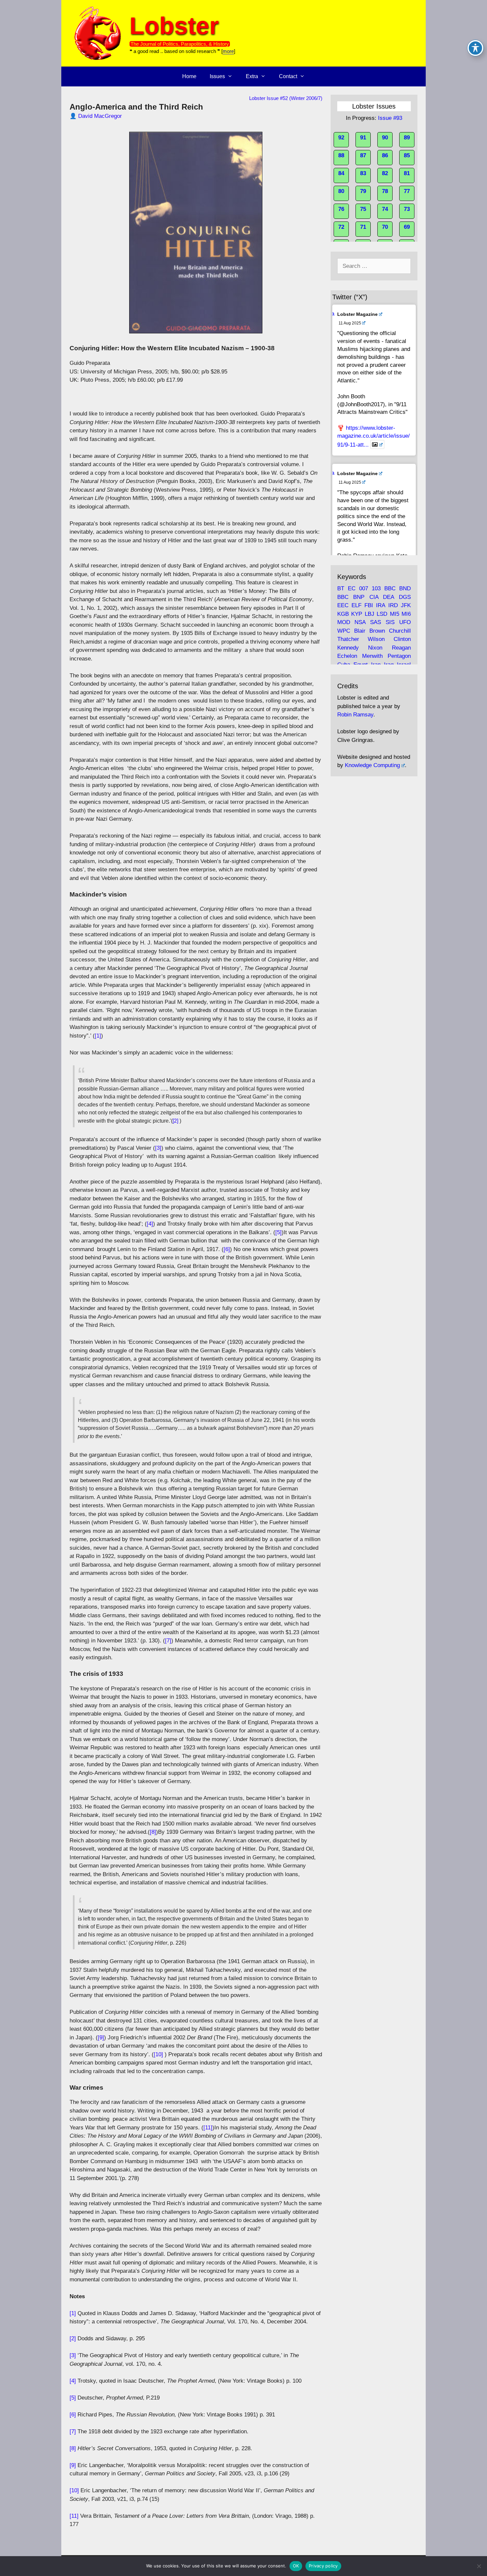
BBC (390, 588)
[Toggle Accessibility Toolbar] (475, 48)
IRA (380, 605)
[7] (168, 1641)
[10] (158, 2054)
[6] (227, 1249)
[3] (158, 1148)
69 (407, 227)
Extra (252, 76)
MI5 (395, 614)
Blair (360, 631)
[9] (101, 2038)
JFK (406, 605)
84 (341, 173)
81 (407, 173)
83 (363, 173)
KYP (357, 614)
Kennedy (348, 648)
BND (405, 588)
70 (385, 227)
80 (341, 191)
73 (407, 209)
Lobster (174, 26)
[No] (479, 2566)
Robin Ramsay (355, 715)
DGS (405, 597)
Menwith (372, 656)
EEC (343, 605)
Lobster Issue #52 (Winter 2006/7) (286, 98)
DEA (388, 597)
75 (363, 209)
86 (385, 155)
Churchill (400, 631)
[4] (150, 1224)
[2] (175, 1121)
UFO (405, 622)
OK (296, 2566)
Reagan (401, 648)
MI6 (406, 614)
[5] (278, 1232)
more (228, 51)
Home (189, 76)
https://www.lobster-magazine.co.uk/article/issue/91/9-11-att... (374, 436)
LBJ (370, 614)
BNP (359, 597)
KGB (343, 614)
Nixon (375, 648)
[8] (153, 1832)
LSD (382, 614)
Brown (377, 631)
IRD (393, 605)
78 (385, 191)
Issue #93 (390, 118)
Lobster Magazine (357, 314)
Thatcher (348, 639)
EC (352, 588)
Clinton (402, 639)
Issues (217, 76)
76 (341, 209)
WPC (344, 631)
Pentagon (399, 656)
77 (407, 191)
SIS (390, 622)
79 (363, 191)
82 (385, 173)
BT (341, 588)
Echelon (347, 656)
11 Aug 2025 (350, 323)
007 (364, 588)
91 (363, 138)
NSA (360, 622)
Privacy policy (323, 2566)
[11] (208, 2128)
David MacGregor (100, 116)
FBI (369, 605)
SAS (376, 622)
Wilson (376, 639)
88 (341, 155)
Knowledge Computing (372, 765)
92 (341, 138)
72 (341, 227)
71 (363, 227)
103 (376, 588)
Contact (288, 76)
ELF (356, 605)
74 (385, 209)
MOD (344, 622)
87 (363, 155)
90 (385, 138)
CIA (374, 597)
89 (407, 138)
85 (407, 155)
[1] (98, 1036)
